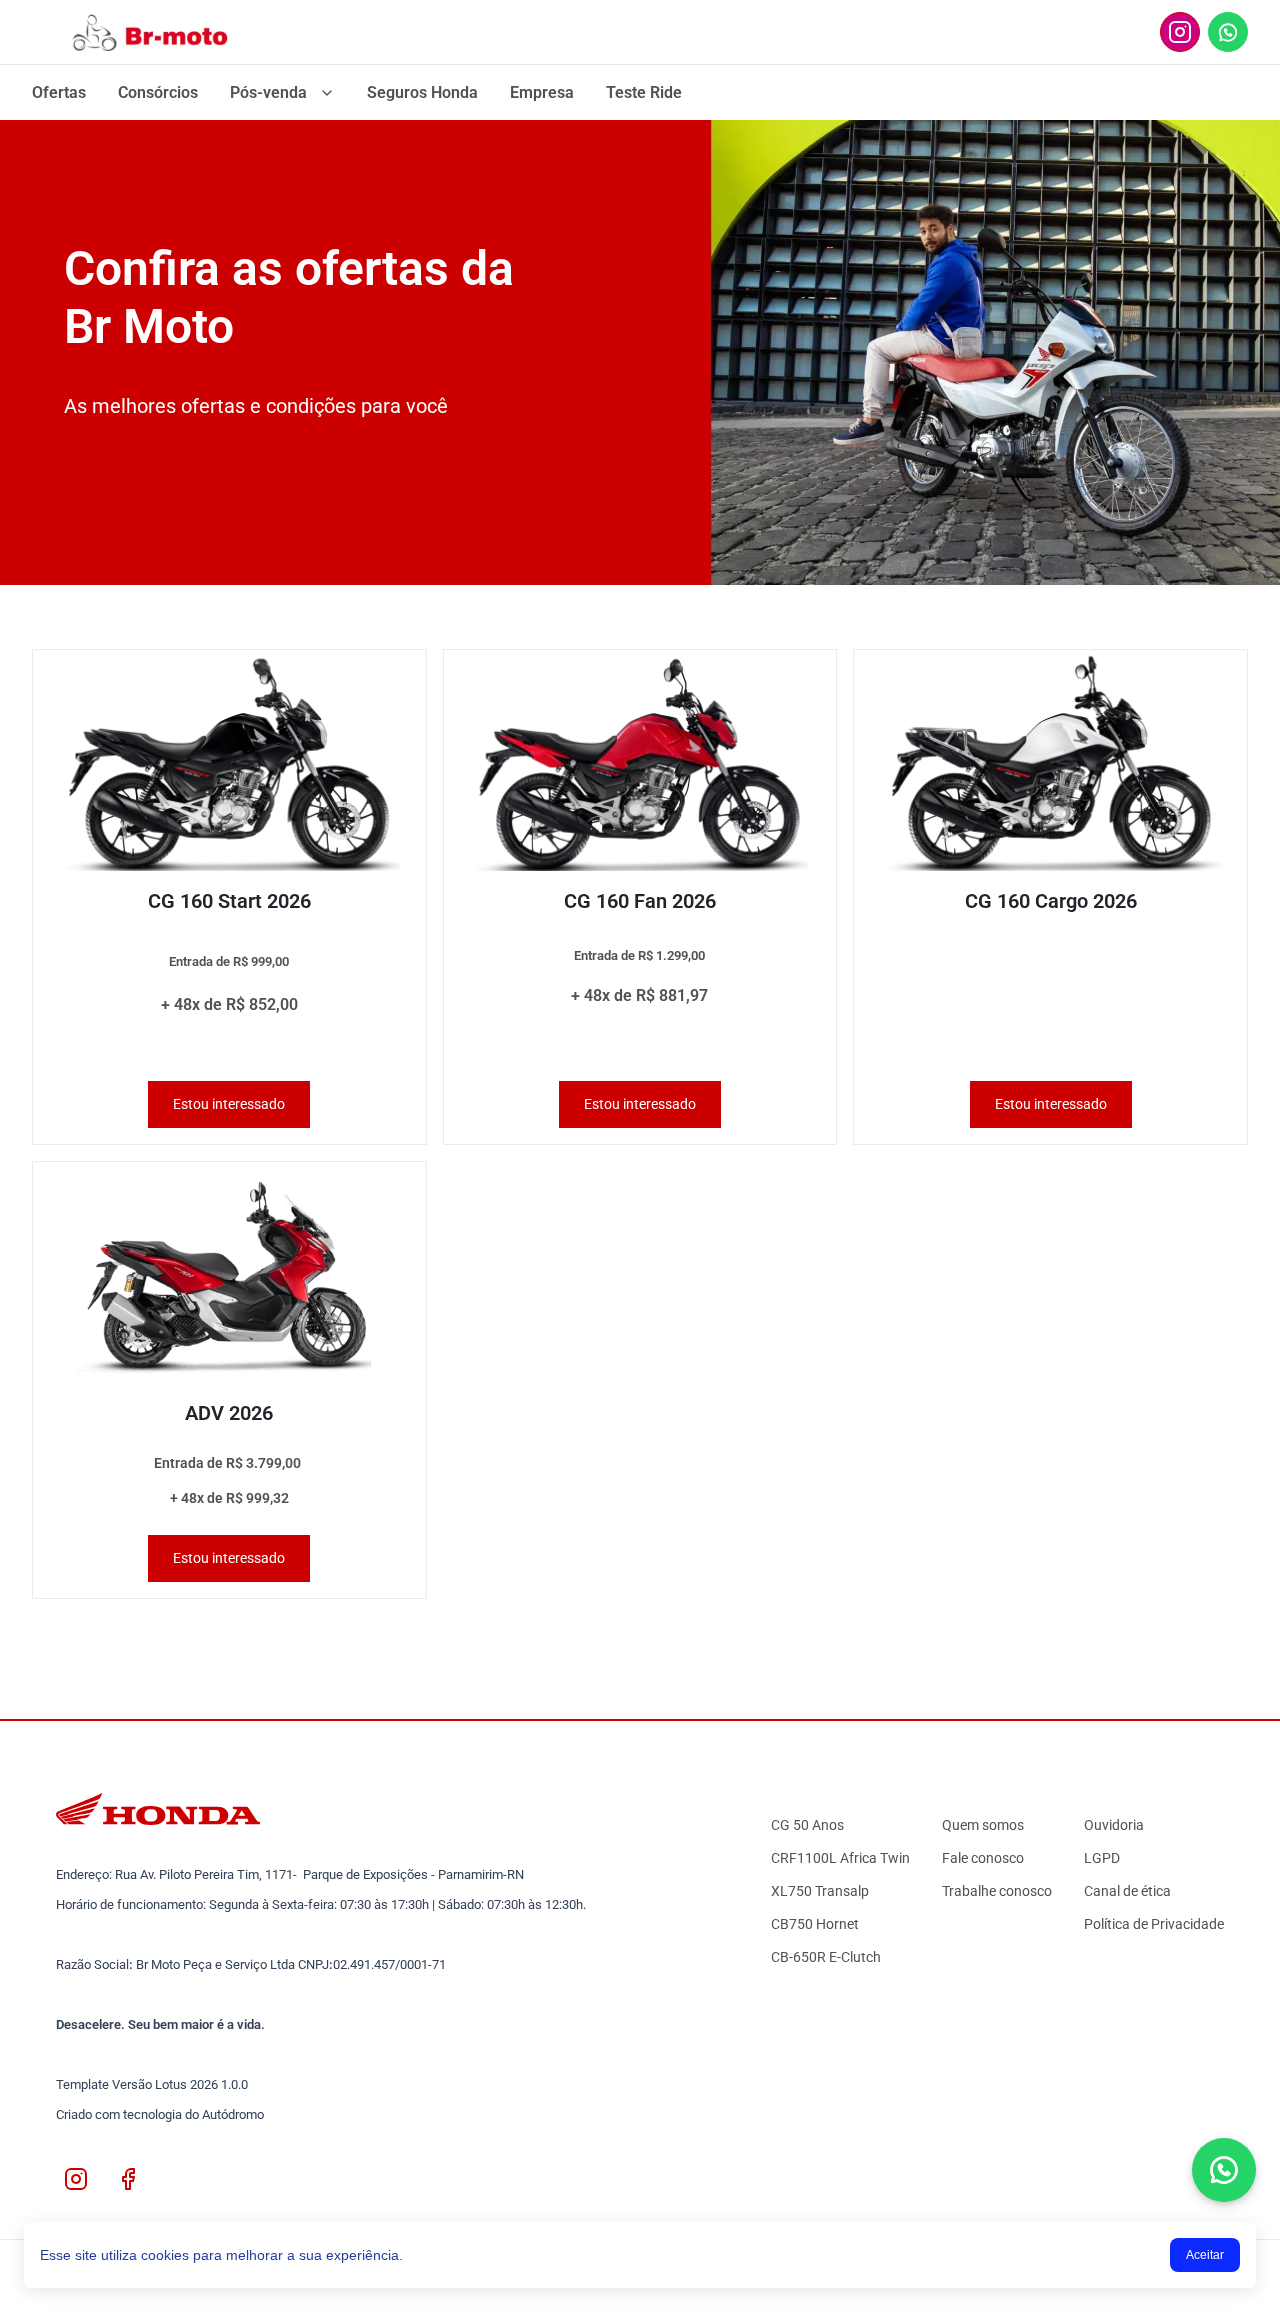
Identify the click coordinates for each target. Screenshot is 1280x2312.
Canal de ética (1127, 1891)
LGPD (1102, 1858)
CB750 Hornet (815, 1924)
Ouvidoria (1114, 1825)
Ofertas (59, 92)
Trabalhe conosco (997, 1891)
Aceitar (1205, 2255)
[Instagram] (76, 2179)
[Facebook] (128, 2179)
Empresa (542, 92)
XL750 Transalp (820, 1891)
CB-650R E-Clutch (826, 1957)
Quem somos (983, 1825)
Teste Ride (644, 92)
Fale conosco (983, 1858)
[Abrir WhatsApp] (1224, 2170)
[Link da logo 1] (155, 32)
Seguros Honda (422, 92)
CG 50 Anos (807, 1825)
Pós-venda (268, 92)
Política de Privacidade (1154, 1924)
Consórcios (158, 92)
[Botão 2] (1180, 32)
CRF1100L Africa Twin (840, 1858)
